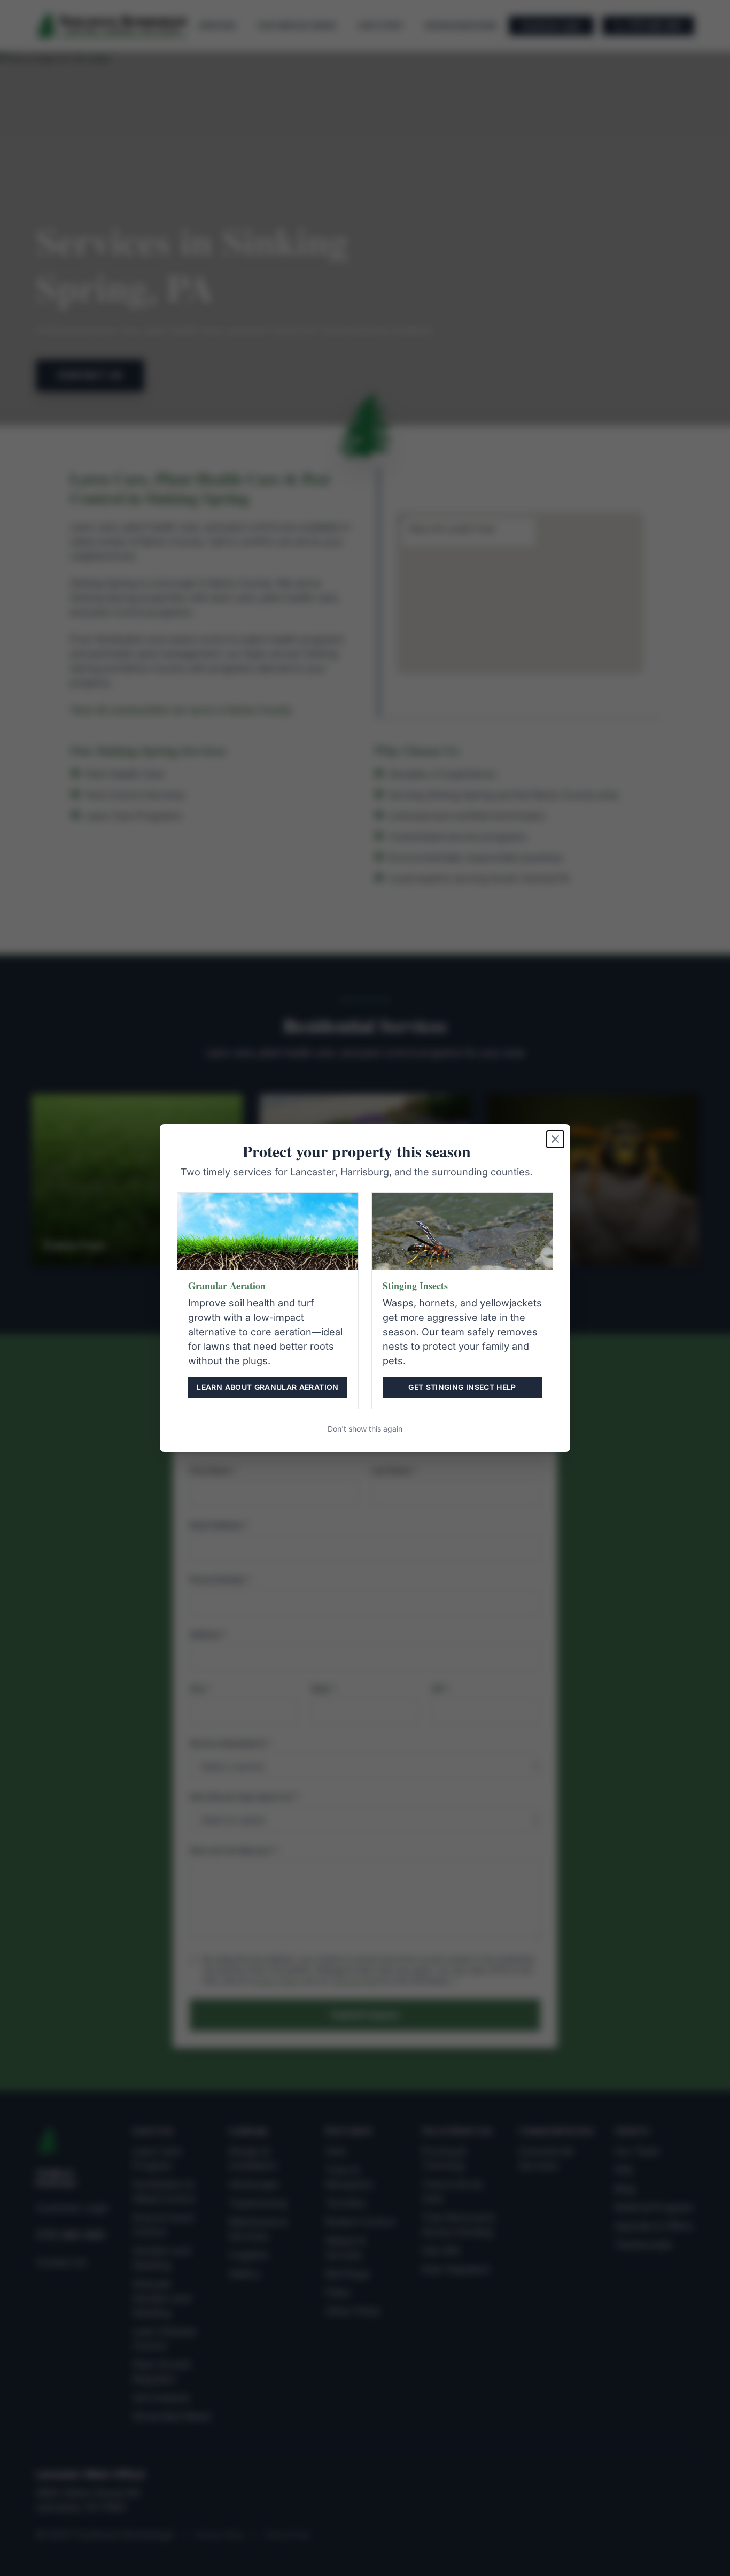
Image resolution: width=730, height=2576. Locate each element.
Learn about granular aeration (267, 1387)
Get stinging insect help (462, 1387)
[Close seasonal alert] (555, 1139)
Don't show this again (365, 1429)
